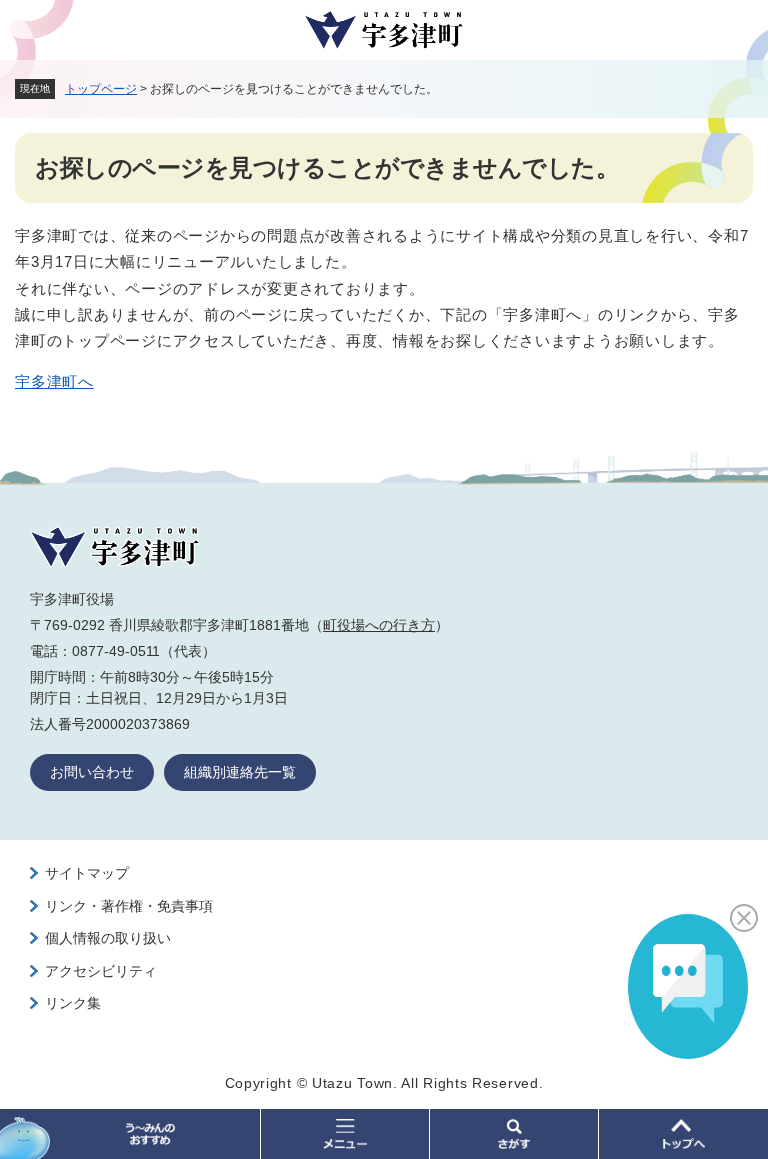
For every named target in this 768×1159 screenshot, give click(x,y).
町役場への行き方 (379, 625)
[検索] (514, 1134)
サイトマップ (87, 873)
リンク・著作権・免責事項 (129, 906)
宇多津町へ (54, 381)
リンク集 (73, 1003)
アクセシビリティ (101, 971)
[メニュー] (345, 1134)
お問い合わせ (92, 772)
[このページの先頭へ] (683, 1134)
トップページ (101, 89)
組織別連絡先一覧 (240, 772)
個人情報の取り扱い (108, 938)
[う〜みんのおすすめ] (130, 1134)
